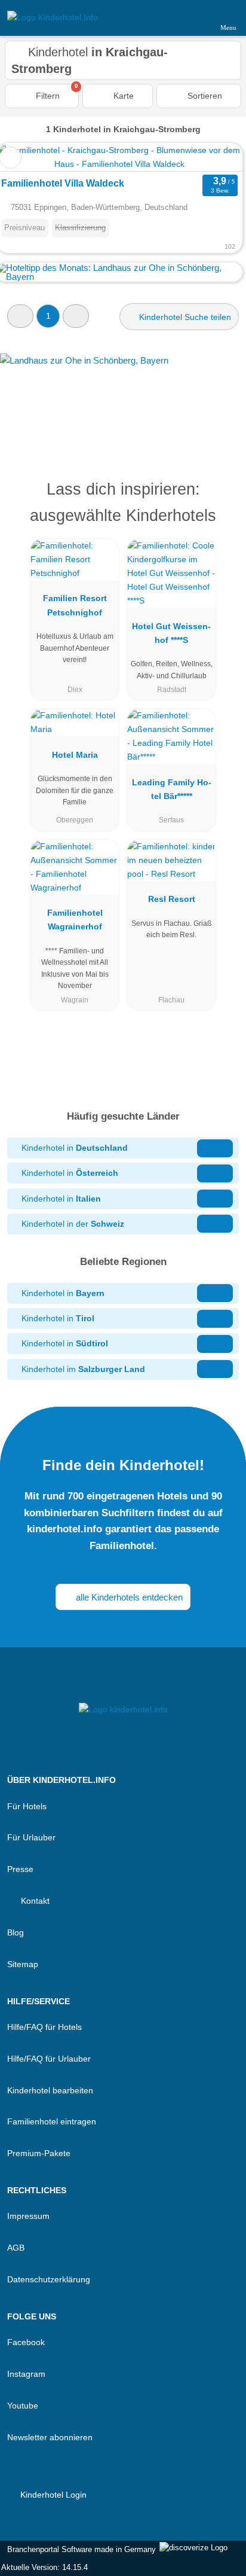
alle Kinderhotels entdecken (128, 1597)
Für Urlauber (31, 1837)
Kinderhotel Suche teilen (184, 317)
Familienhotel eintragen (52, 2121)
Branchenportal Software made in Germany (79, 2549)
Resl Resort (172, 899)
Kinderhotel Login (52, 2495)
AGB (16, 2248)
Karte (122, 96)
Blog (16, 1932)
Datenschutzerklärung (49, 2279)
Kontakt (34, 1901)
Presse (20, 1869)
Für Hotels (27, 1806)
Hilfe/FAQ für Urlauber (49, 2059)
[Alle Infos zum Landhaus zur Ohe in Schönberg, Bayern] (123, 398)
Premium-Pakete (39, 2153)
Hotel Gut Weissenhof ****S (171, 633)
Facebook (26, 2342)
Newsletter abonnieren (50, 2437)
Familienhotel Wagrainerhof (75, 920)
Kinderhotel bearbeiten (50, 2090)
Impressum (28, 2216)
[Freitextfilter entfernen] (192, 17)
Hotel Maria (75, 755)
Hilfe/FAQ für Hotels (44, 2027)
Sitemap (23, 1964)
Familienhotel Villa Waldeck (63, 183)
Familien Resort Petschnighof (75, 605)
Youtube (23, 2406)
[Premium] (222, 500)
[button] (20, 316)
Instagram (26, 2374)
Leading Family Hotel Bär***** (172, 789)
